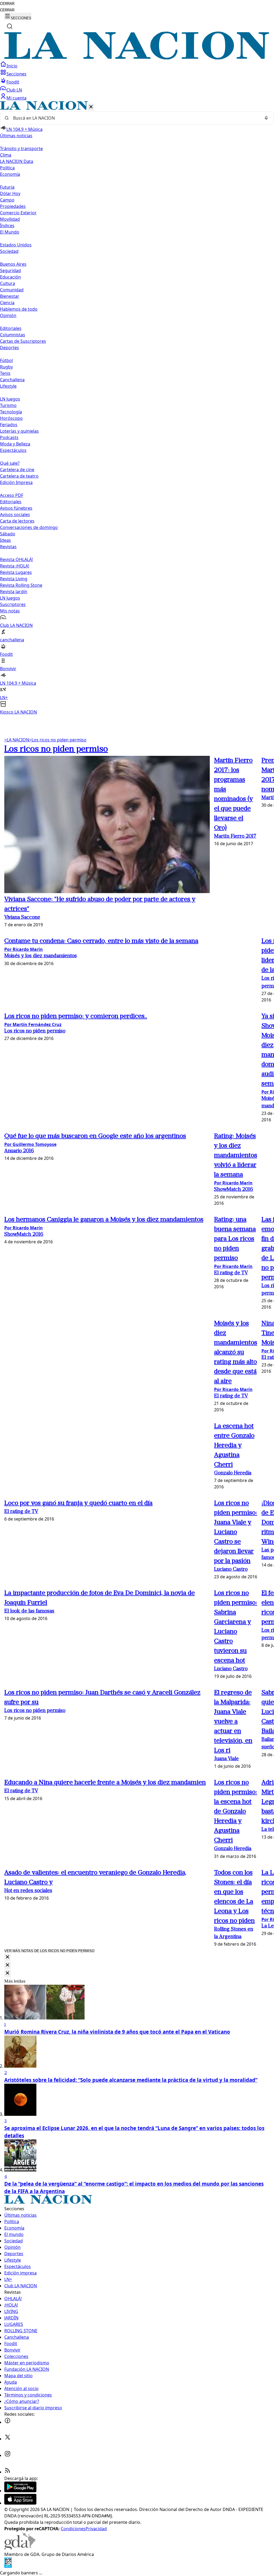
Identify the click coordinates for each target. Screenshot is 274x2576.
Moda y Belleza (15, 444)
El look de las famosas (29, 1611)
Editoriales (11, 328)
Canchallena (12, 380)
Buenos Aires (13, 264)
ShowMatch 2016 (234, 1190)
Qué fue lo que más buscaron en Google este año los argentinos (95, 1136)
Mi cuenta (16, 98)
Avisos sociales (15, 515)
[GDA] (20, 2548)
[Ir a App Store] (20, 2503)
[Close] (7, 1957)
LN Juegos (10, 399)
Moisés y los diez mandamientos (41, 956)
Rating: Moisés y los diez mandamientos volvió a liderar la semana (236, 1156)
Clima (6, 155)
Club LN (14, 90)
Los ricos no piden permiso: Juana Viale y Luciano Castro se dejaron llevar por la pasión (236, 1532)
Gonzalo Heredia (233, 1473)
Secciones (16, 74)
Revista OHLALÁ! (16, 559)
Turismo (8, 405)
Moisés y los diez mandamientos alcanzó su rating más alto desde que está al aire (236, 1352)
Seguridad (10, 270)
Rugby (6, 367)
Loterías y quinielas (19, 431)
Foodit (13, 82)
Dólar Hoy (10, 193)
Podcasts (9, 437)
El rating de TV (231, 1273)
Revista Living (14, 579)
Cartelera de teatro (19, 476)
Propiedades (13, 206)
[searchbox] (135, 118)
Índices (7, 226)
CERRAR (7, 4)
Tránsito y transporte (21, 148)
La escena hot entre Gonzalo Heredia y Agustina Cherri (234, 1446)
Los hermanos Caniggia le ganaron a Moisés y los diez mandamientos (104, 1220)
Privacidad (96, 2529)
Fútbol (6, 360)
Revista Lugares (16, 572)
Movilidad (10, 219)
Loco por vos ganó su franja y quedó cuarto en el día (78, 1503)
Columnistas (13, 335)
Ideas (5, 540)
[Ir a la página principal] (137, 58)
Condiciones (73, 2529)
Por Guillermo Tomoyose (30, 1144)
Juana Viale (226, 1759)
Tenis (5, 373)
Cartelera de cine (17, 470)
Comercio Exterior (18, 213)
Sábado (8, 534)
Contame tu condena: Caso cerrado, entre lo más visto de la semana (101, 941)
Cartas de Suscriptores (23, 341)
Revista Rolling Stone (21, 585)
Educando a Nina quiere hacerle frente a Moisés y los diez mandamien (105, 1783)
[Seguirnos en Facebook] (7, 2422)
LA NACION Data (17, 161)
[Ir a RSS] (7, 2472)
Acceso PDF (12, 495)
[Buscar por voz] (266, 118)
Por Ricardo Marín (24, 949)
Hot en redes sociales (28, 1891)
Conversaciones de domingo (29, 527)
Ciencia (7, 303)
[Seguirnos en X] (7, 2439)
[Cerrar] (91, 107)
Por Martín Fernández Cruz (33, 1024)
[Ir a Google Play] (20, 2491)
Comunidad (12, 290)
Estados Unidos (16, 245)
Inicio (12, 66)
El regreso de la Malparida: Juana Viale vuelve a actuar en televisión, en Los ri (233, 1722)
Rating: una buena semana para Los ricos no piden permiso (235, 1239)
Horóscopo (11, 418)
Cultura (7, 283)
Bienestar (10, 296)
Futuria (7, 187)
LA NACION (17, 740)
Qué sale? (10, 463)
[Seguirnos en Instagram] (7, 2455)
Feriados (9, 425)
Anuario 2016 (19, 1151)
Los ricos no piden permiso (58, 740)
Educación (10, 277)
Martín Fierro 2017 (235, 837)
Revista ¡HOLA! (15, 566)
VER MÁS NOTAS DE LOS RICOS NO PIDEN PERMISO (49, 1951)
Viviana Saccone (22, 918)
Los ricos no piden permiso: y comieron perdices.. (76, 1016)
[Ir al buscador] (10, 26)
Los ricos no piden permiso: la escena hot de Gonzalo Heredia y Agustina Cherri (236, 1812)
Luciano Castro (231, 1570)
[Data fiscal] (8, 2566)
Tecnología (11, 412)
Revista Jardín (14, 592)
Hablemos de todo (19, 309)
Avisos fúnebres (16, 508)
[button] (137, 408)
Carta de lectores (17, 521)
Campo (7, 200)
